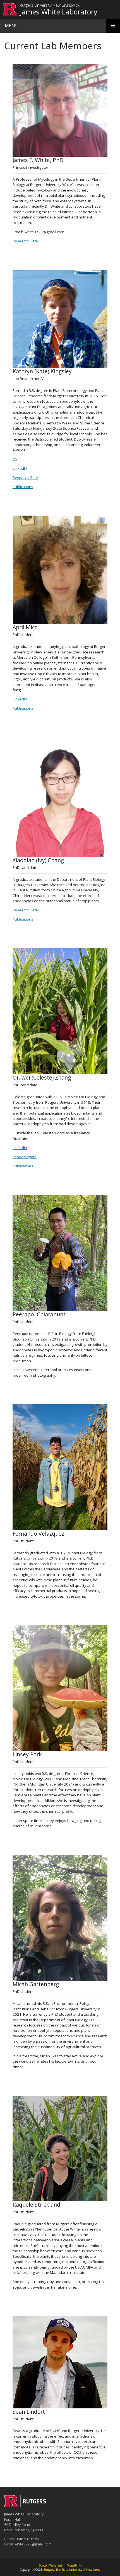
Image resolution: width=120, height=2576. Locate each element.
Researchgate (25, 1157)
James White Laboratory (59, 12)
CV (15, 459)
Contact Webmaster (51, 2565)
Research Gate (25, 241)
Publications (23, 487)
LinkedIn (20, 468)
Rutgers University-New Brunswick (50, 5)
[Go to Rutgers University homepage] (10, 9)
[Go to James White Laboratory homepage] (25, 2506)
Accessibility (74, 2565)
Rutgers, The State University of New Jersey (72, 2570)
